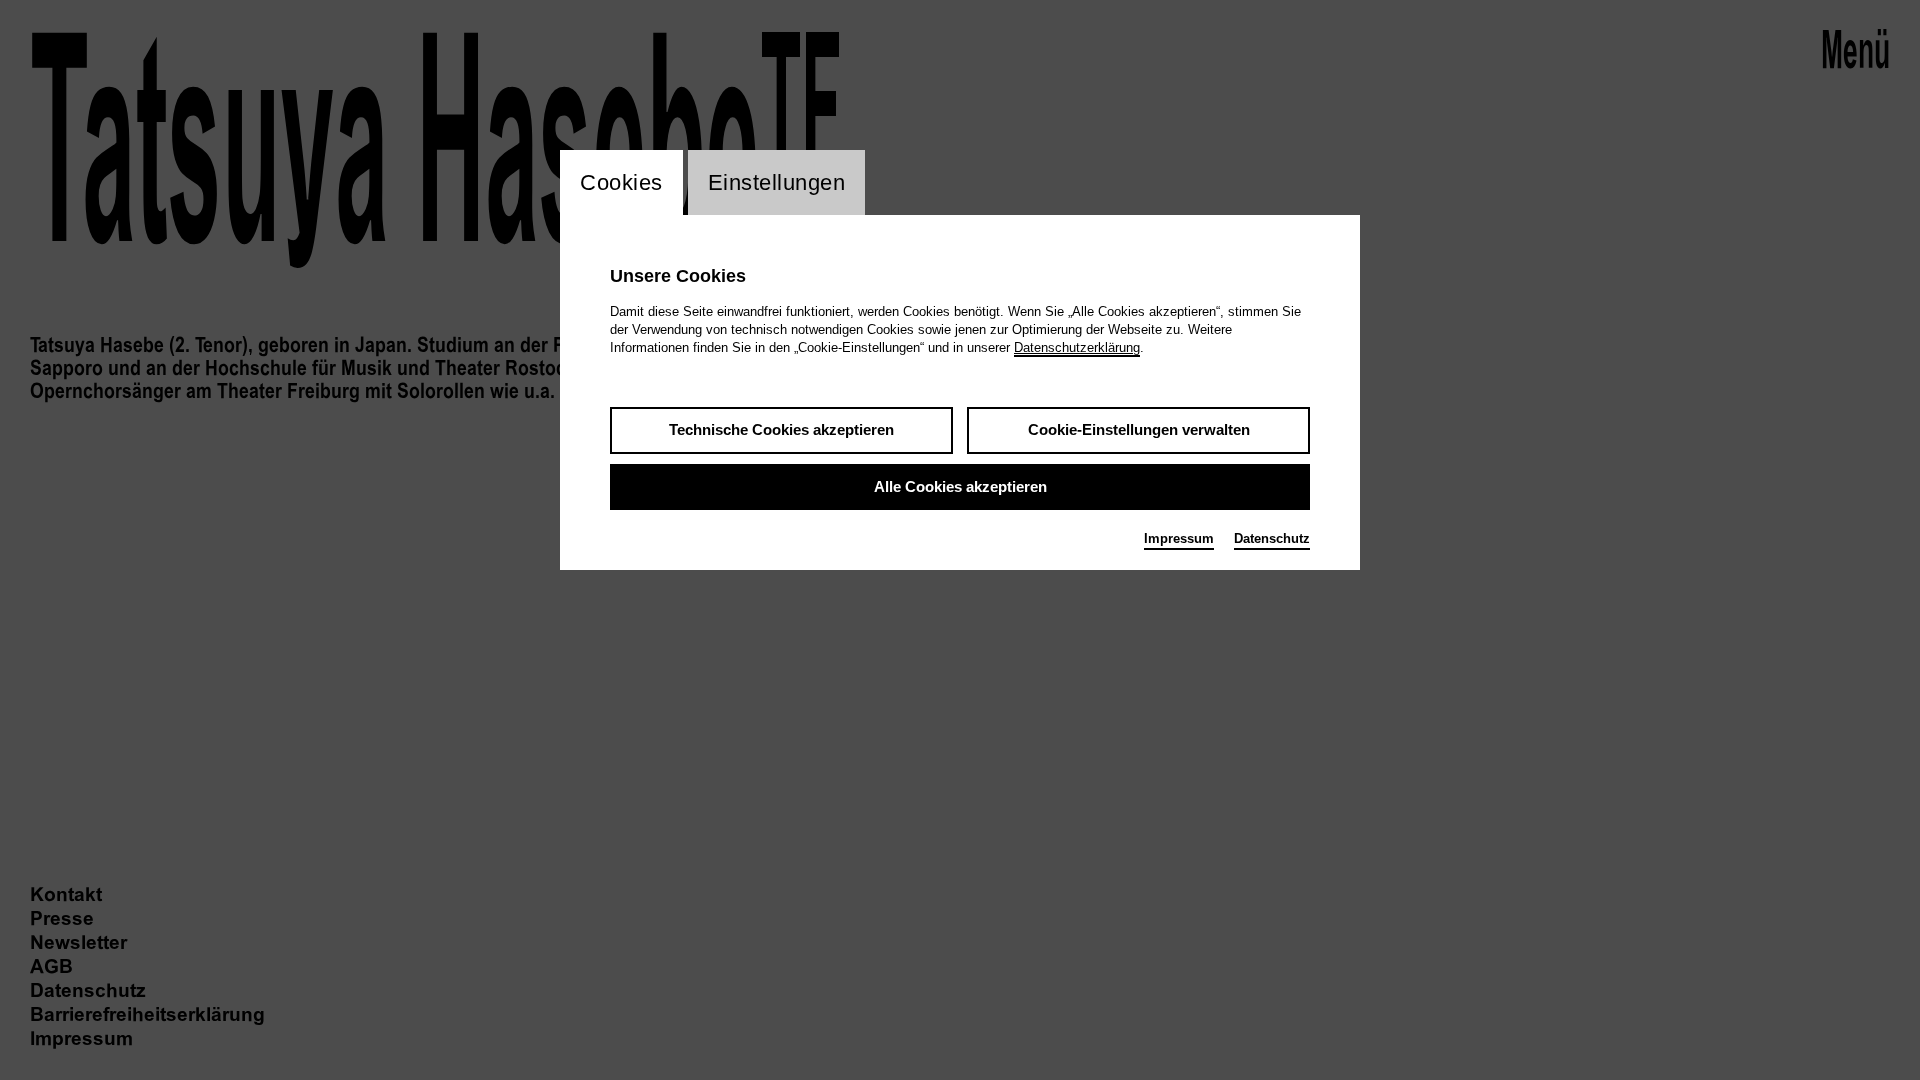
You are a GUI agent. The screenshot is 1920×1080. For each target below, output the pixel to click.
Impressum (1179, 538)
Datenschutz (1272, 538)
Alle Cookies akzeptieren (960, 486)
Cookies (621, 182)
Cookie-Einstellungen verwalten (1139, 429)
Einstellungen (777, 182)
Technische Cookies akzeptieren (781, 429)
